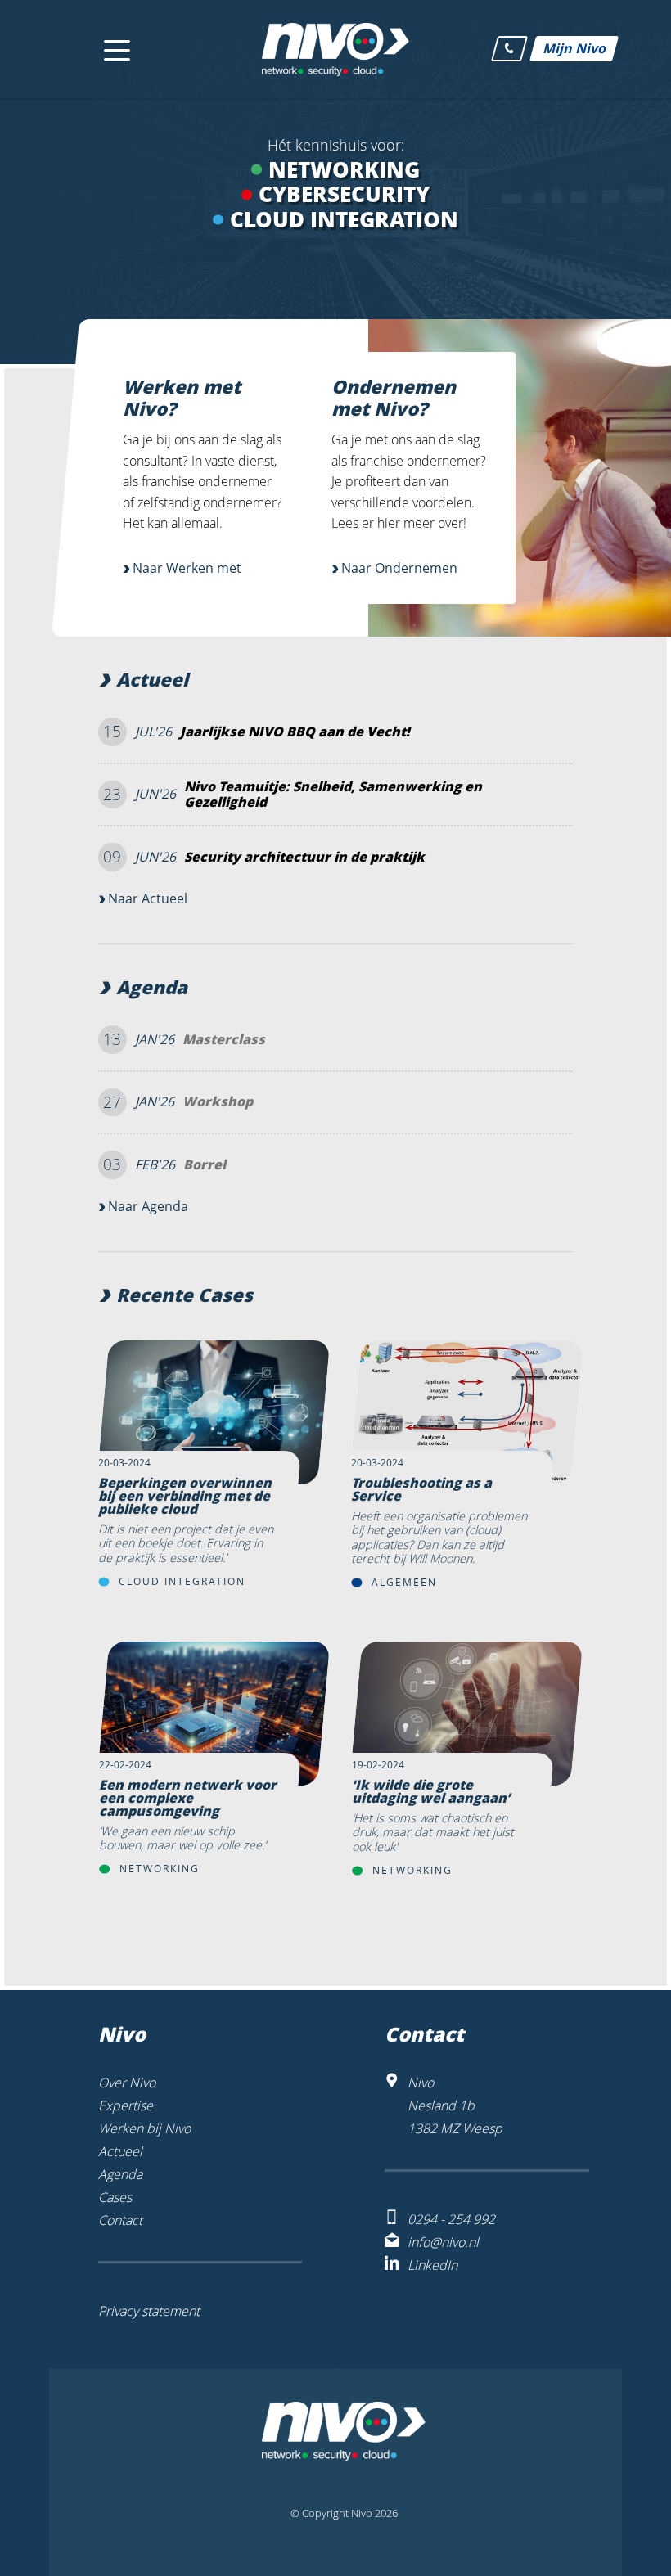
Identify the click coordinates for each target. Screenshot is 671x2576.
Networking (160, 1869)
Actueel (152, 680)
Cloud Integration (182, 1581)
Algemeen (404, 1582)
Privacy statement (149, 2311)
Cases (115, 2197)
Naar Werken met (187, 568)
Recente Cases (185, 1296)
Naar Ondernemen (399, 568)
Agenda (152, 988)
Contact (120, 2220)
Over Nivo (127, 2083)
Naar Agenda (148, 1206)
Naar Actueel (148, 898)
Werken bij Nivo (144, 2128)
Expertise (126, 2105)
